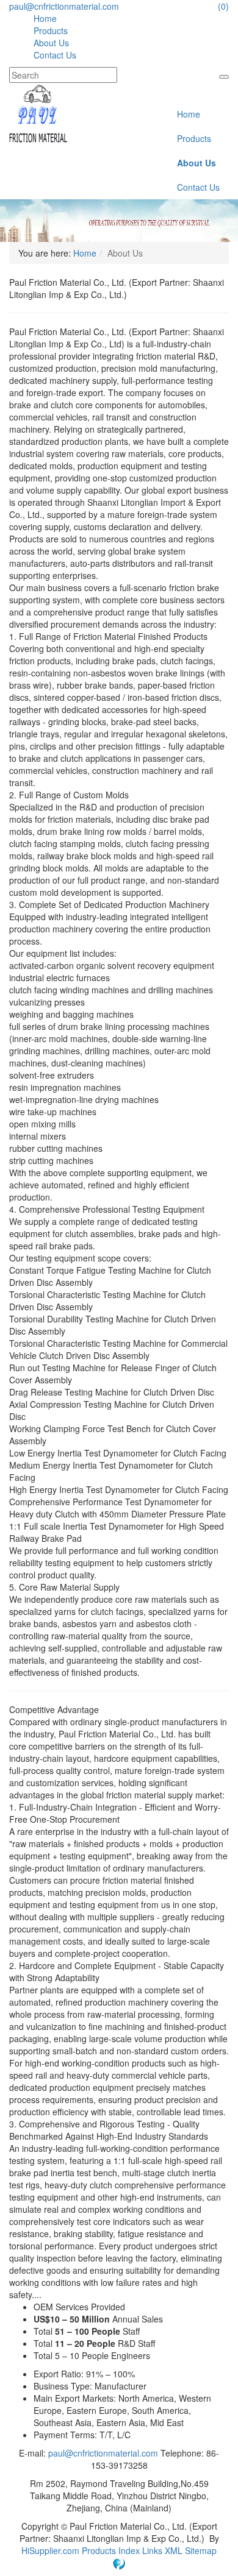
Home (45, 18)
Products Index (111, 2550)
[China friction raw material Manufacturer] (38, 112)
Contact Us (55, 55)
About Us (51, 43)
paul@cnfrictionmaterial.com (64, 6)
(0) (223, 6)
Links (153, 2550)
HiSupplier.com (50, 2550)
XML (175, 2550)
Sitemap (201, 2550)
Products (51, 30)
